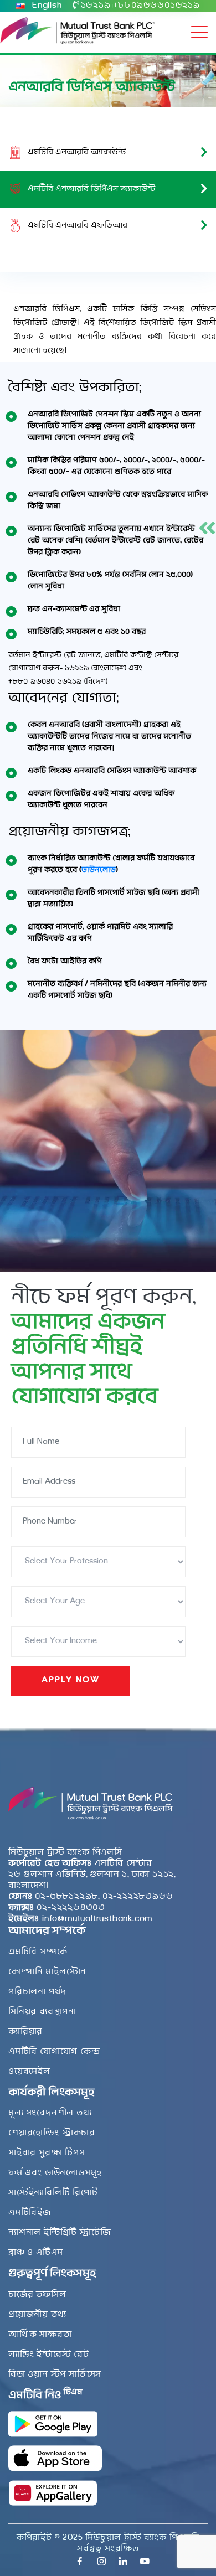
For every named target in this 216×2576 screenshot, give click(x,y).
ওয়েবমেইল (29, 2072)
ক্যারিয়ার (25, 2032)
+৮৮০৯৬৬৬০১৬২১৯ (157, 6)
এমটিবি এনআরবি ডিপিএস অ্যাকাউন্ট (91, 189)
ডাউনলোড (99, 870)
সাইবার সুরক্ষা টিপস (47, 2153)
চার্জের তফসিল (37, 2295)
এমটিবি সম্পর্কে (38, 1952)
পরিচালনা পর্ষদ (37, 1992)
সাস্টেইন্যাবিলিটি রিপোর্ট (53, 2193)
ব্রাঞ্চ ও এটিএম (36, 2253)
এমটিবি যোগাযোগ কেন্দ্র (54, 2052)
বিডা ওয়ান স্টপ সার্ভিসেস (55, 2374)
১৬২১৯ (96, 6)
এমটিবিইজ (30, 2213)
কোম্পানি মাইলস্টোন (47, 1972)
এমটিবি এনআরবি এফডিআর (78, 226)
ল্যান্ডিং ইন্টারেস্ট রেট (49, 2355)
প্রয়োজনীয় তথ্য (37, 2315)
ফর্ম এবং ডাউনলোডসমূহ (55, 2173)
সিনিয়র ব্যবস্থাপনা (42, 2012)
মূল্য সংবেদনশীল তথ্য (50, 2113)
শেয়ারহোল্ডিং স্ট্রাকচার (52, 2133)
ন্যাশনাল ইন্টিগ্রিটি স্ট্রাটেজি (59, 2233)
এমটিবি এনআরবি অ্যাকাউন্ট (77, 153)
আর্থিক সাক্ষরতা (40, 2335)
